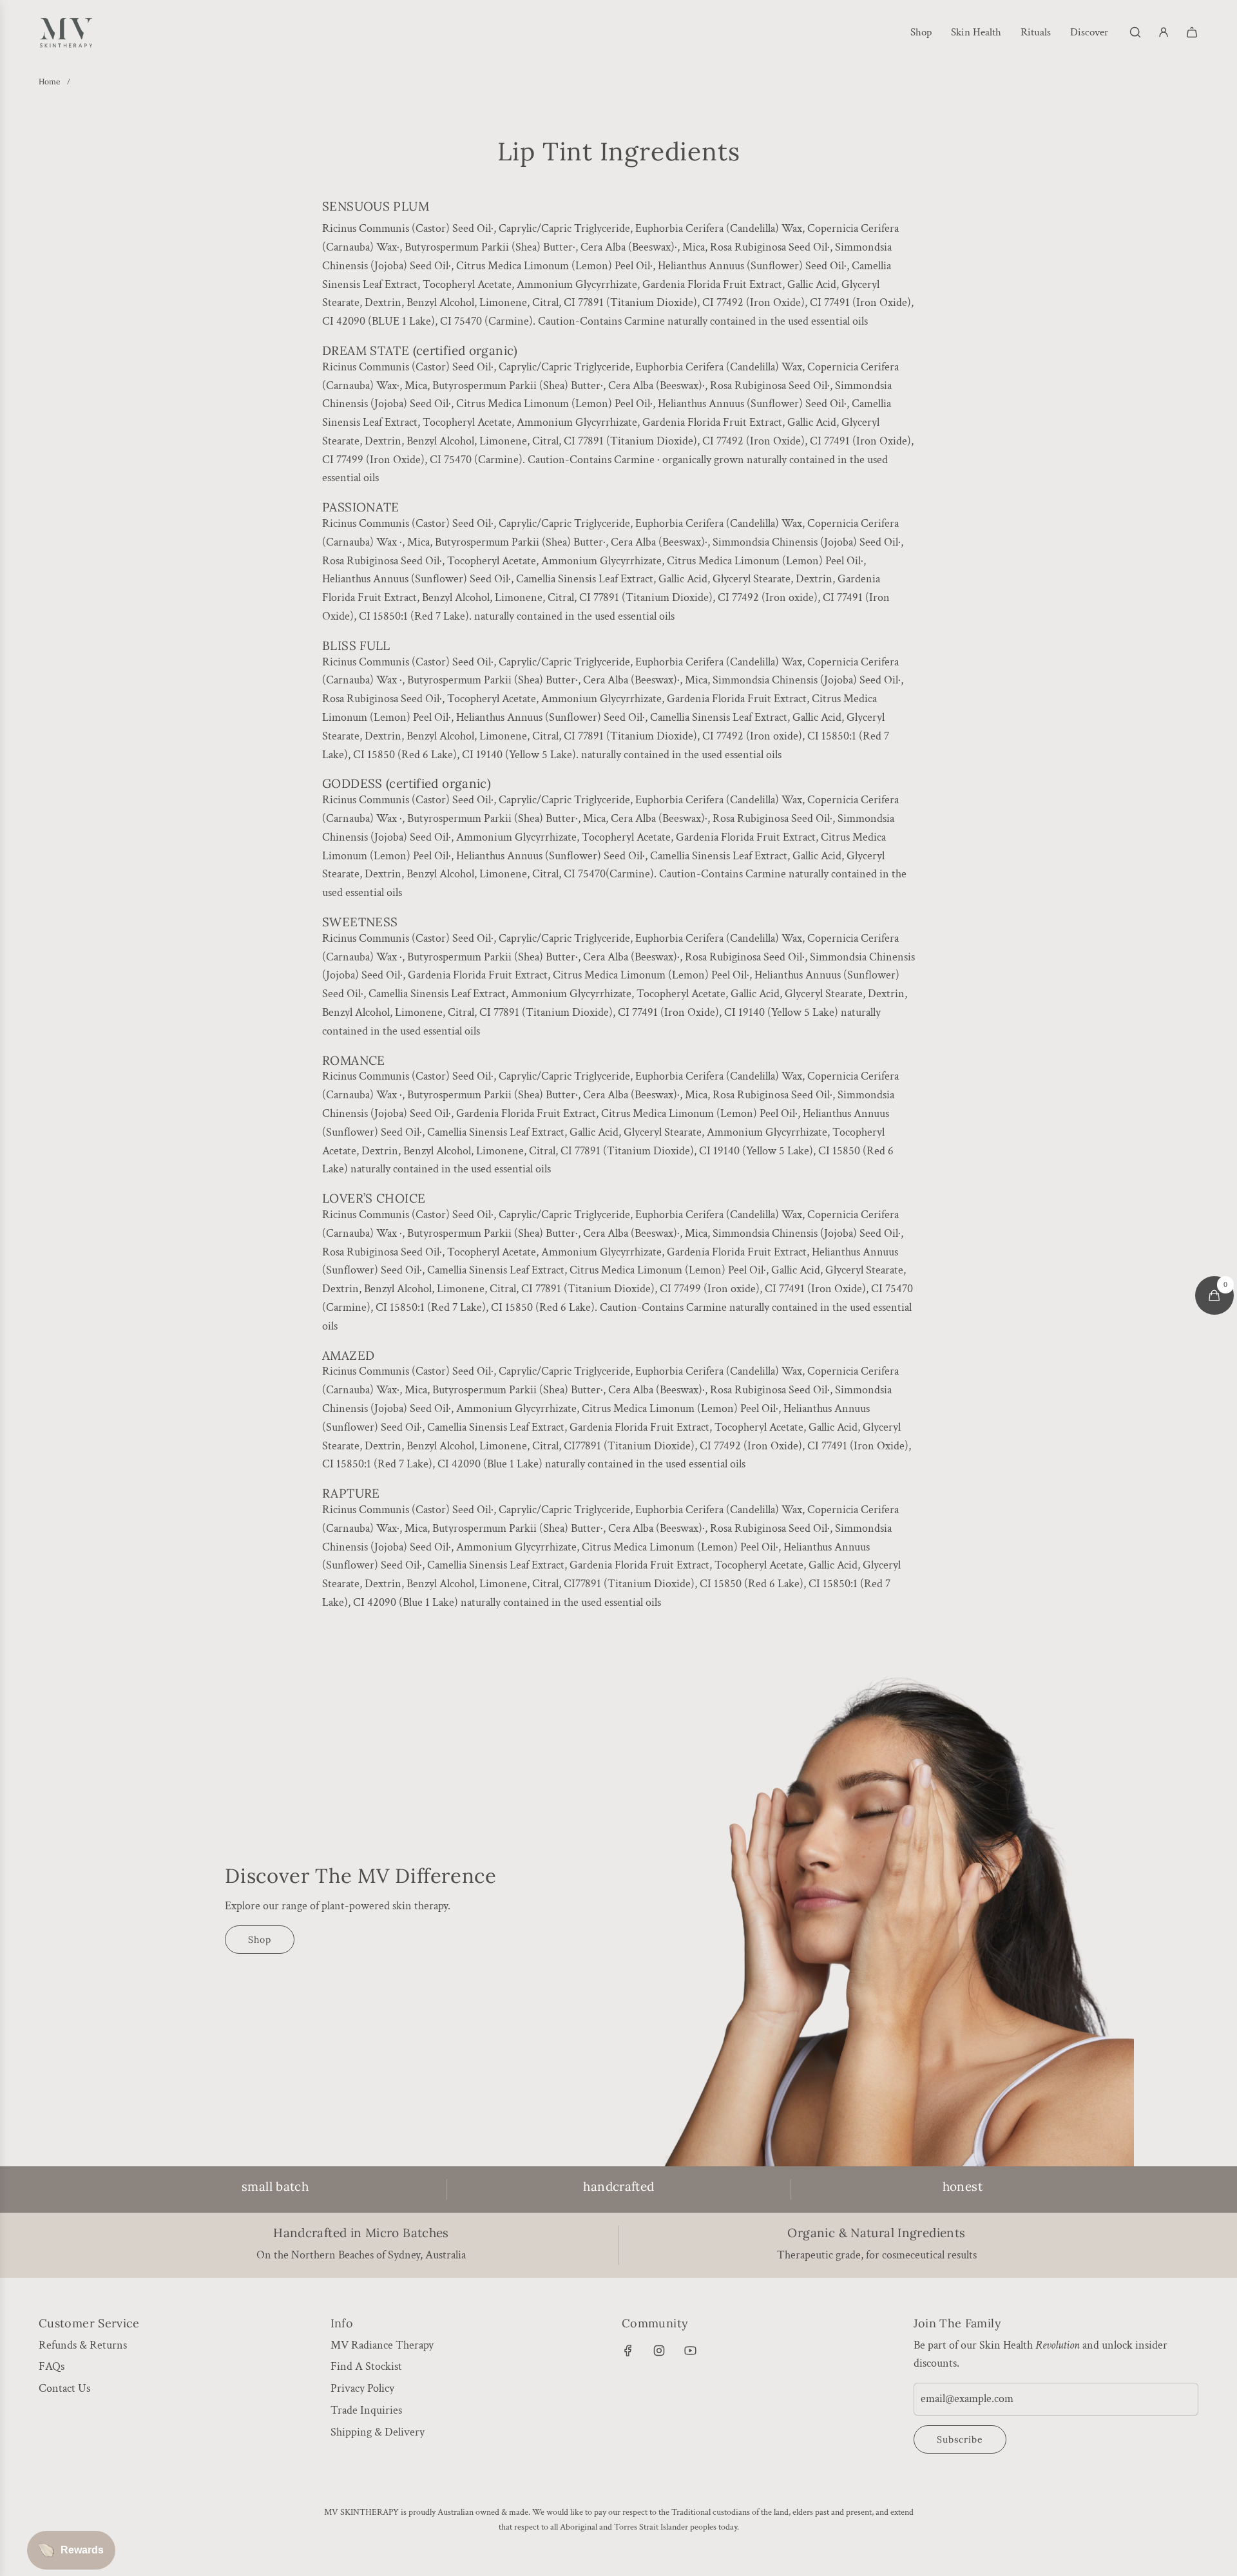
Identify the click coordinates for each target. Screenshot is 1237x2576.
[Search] (1135, 32)
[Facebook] (628, 2351)
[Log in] (1164, 32)
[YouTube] (690, 2351)
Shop (260, 1940)
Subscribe (960, 2439)
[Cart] (1192, 32)
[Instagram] (659, 2351)
